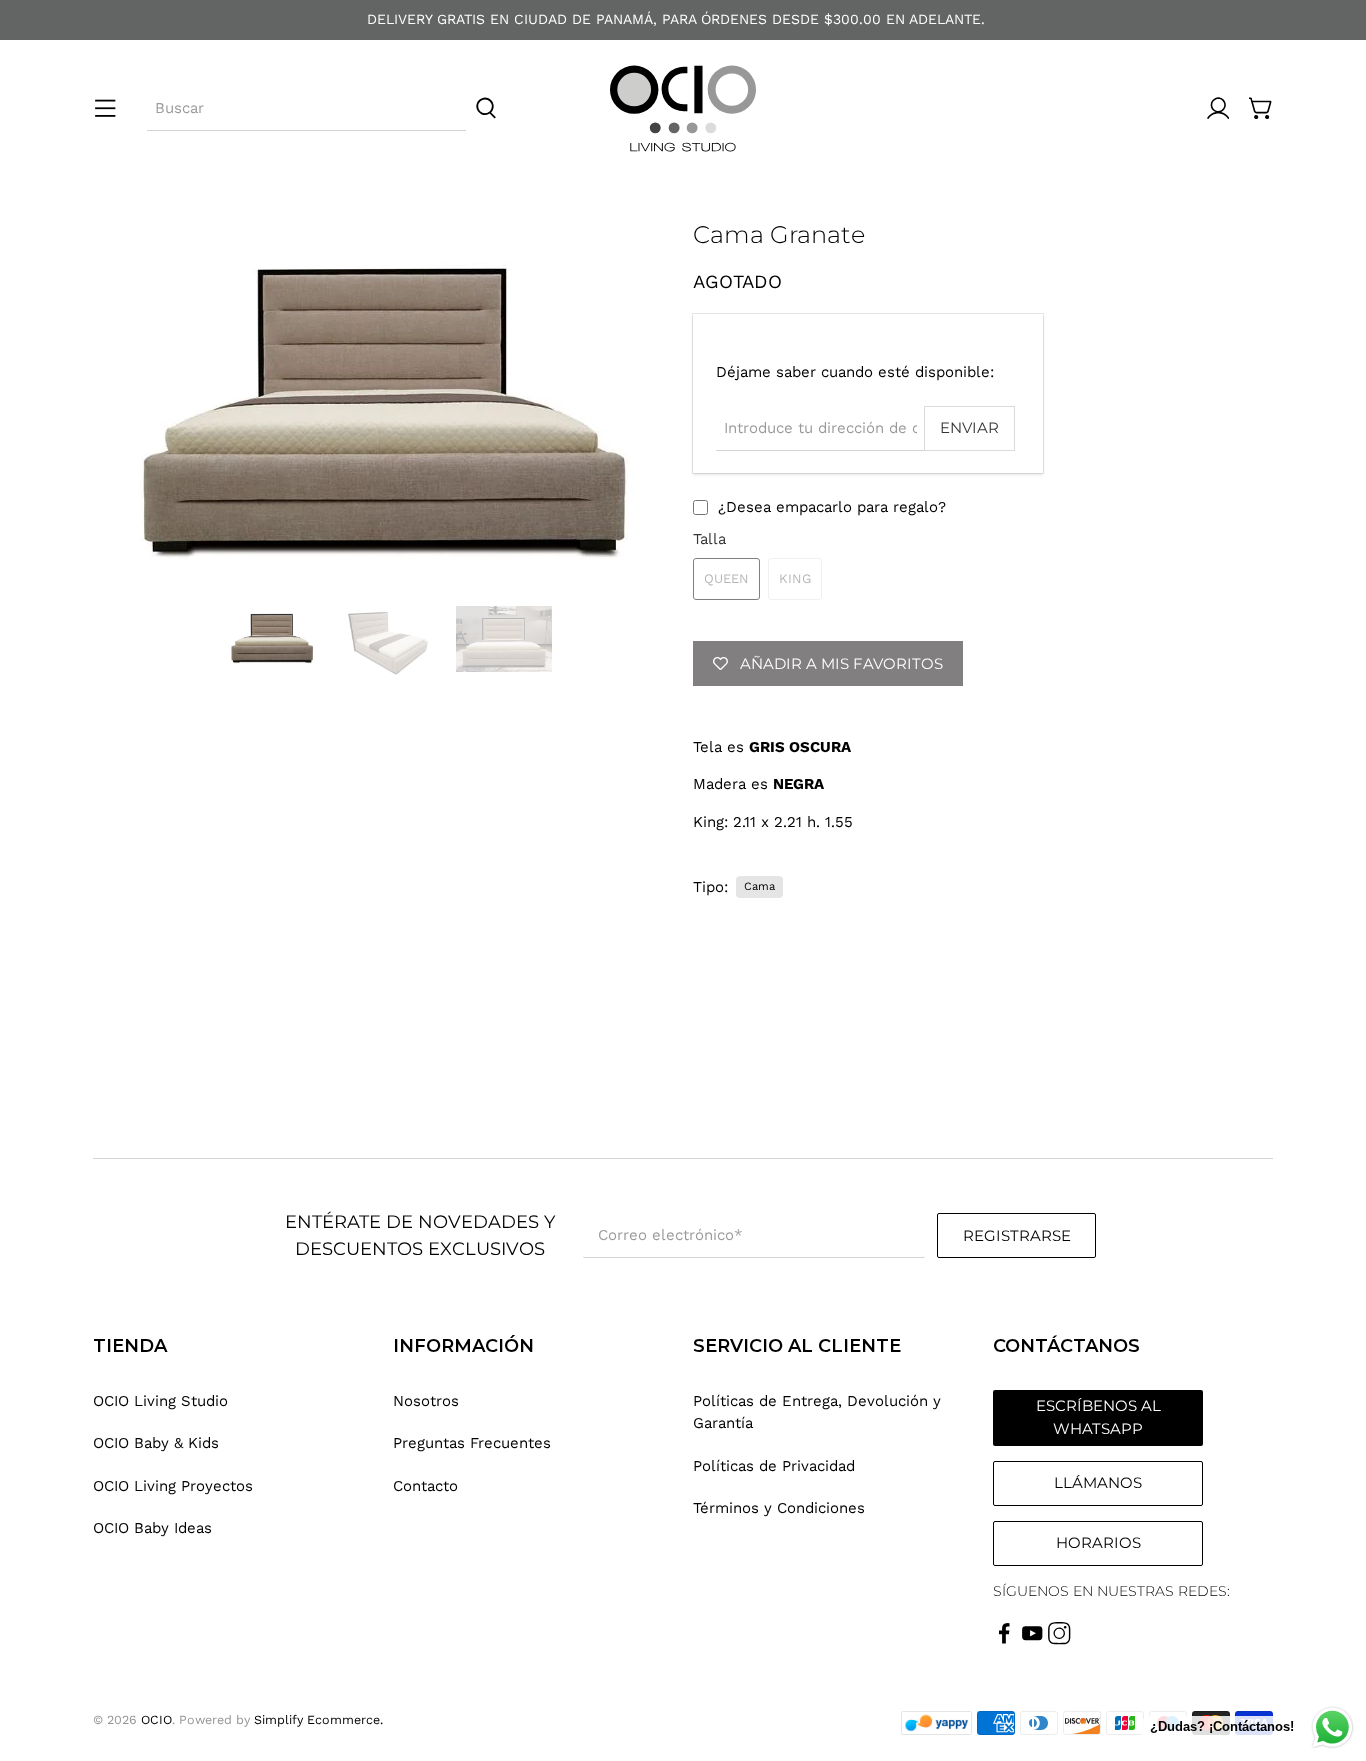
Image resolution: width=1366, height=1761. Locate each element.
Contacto (425, 1486)
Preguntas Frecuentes (472, 1443)
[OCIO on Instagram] (1059, 1640)
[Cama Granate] (383, 403)
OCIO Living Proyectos (173, 1486)
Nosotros (426, 1401)
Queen (726, 578)
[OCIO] (683, 108)
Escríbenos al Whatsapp (1098, 1417)
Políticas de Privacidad (774, 1466)
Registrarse (1017, 1235)
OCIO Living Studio (160, 1401)
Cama (759, 886)
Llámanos (1098, 1482)
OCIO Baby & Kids (156, 1443)
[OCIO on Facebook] (1004, 1640)
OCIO (156, 1719)
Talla (709, 539)
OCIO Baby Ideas (152, 1528)
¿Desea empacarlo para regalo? (832, 507)
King (795, 578)
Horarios (1098, 1542)
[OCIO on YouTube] (1032, 1640)
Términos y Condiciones (779, 1508)
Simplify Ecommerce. (318, 1719)
